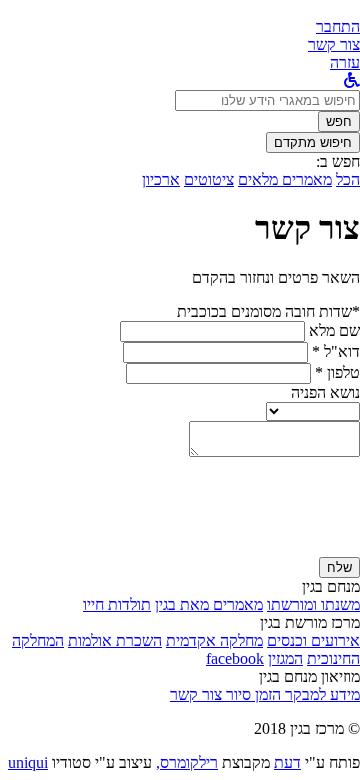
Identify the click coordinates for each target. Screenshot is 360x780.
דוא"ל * (336, 351)
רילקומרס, (187, 762)
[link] (334, 44)
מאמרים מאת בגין (209, 604)
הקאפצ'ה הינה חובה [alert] (299, 547)
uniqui (28, 762)
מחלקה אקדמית (214, 640)
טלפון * (337, 372)
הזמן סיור (251, 694)
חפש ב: (338, 161)
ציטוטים (209, 179)
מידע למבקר (320, 694)
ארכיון (161, 179)
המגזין (285, 658)
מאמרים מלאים (285, 179)
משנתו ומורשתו (313, 604)
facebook (235, 658)
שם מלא (334, 330)
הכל (348, 179)
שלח (339, 567)
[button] (338, 26)
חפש (339, 121)
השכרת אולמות (115, 640)
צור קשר (196, 694)
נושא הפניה (325, 392)
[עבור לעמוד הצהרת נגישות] (352, 80)
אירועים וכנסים (313, 640)
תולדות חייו (117, 604)
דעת (287, 762)
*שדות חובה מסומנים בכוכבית (268, 311)
